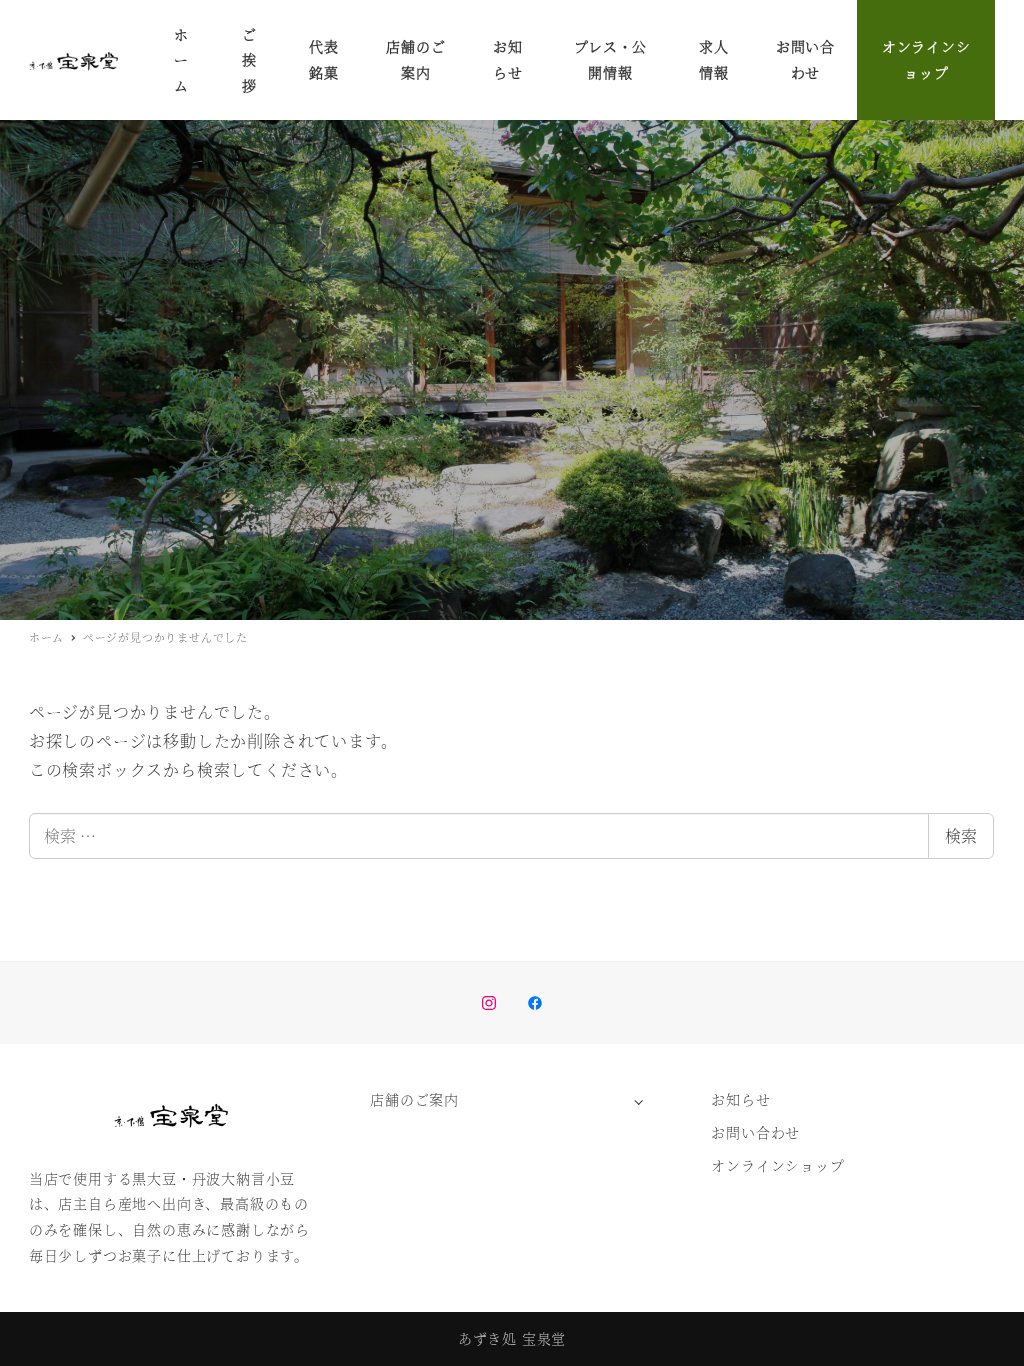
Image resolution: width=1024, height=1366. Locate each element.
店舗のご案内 (414, 1099)
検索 (961, 835)
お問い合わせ (755, 1132)
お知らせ (740, 1099)
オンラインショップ (777, 1165)
